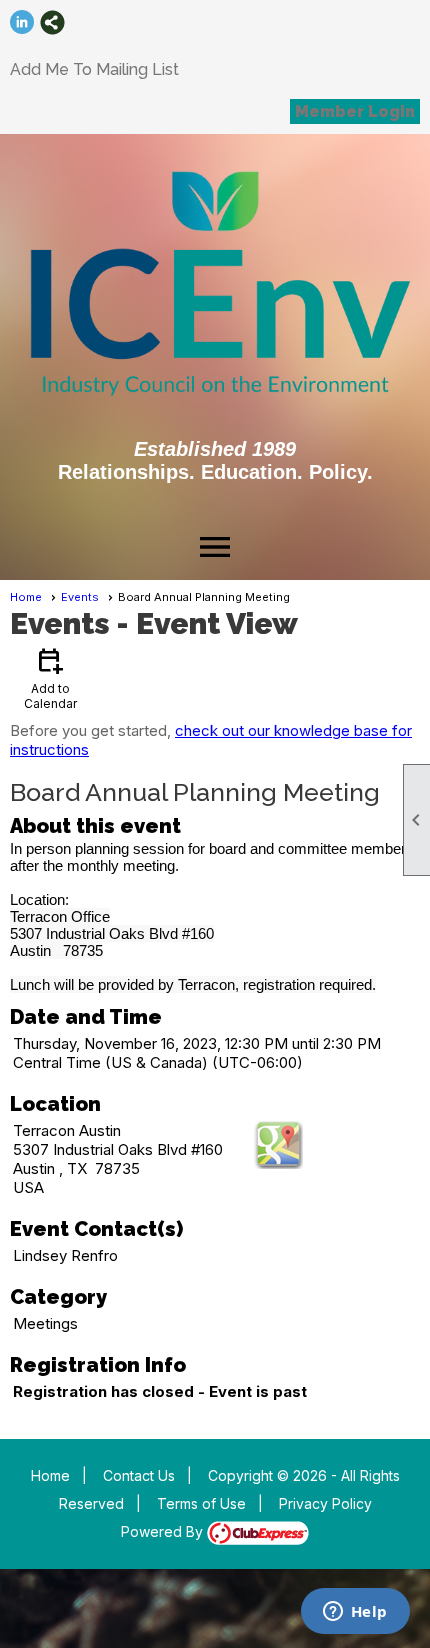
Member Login (355, 111)
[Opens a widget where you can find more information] (355, 1613)
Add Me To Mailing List (94, 69)
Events (80, 597)
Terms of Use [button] (201, 1503)
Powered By (164, 1531)
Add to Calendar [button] (50, 677)
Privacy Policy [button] (325, 1503)
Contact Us (139, 1475)
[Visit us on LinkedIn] (22, 22)
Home (26, 597)
